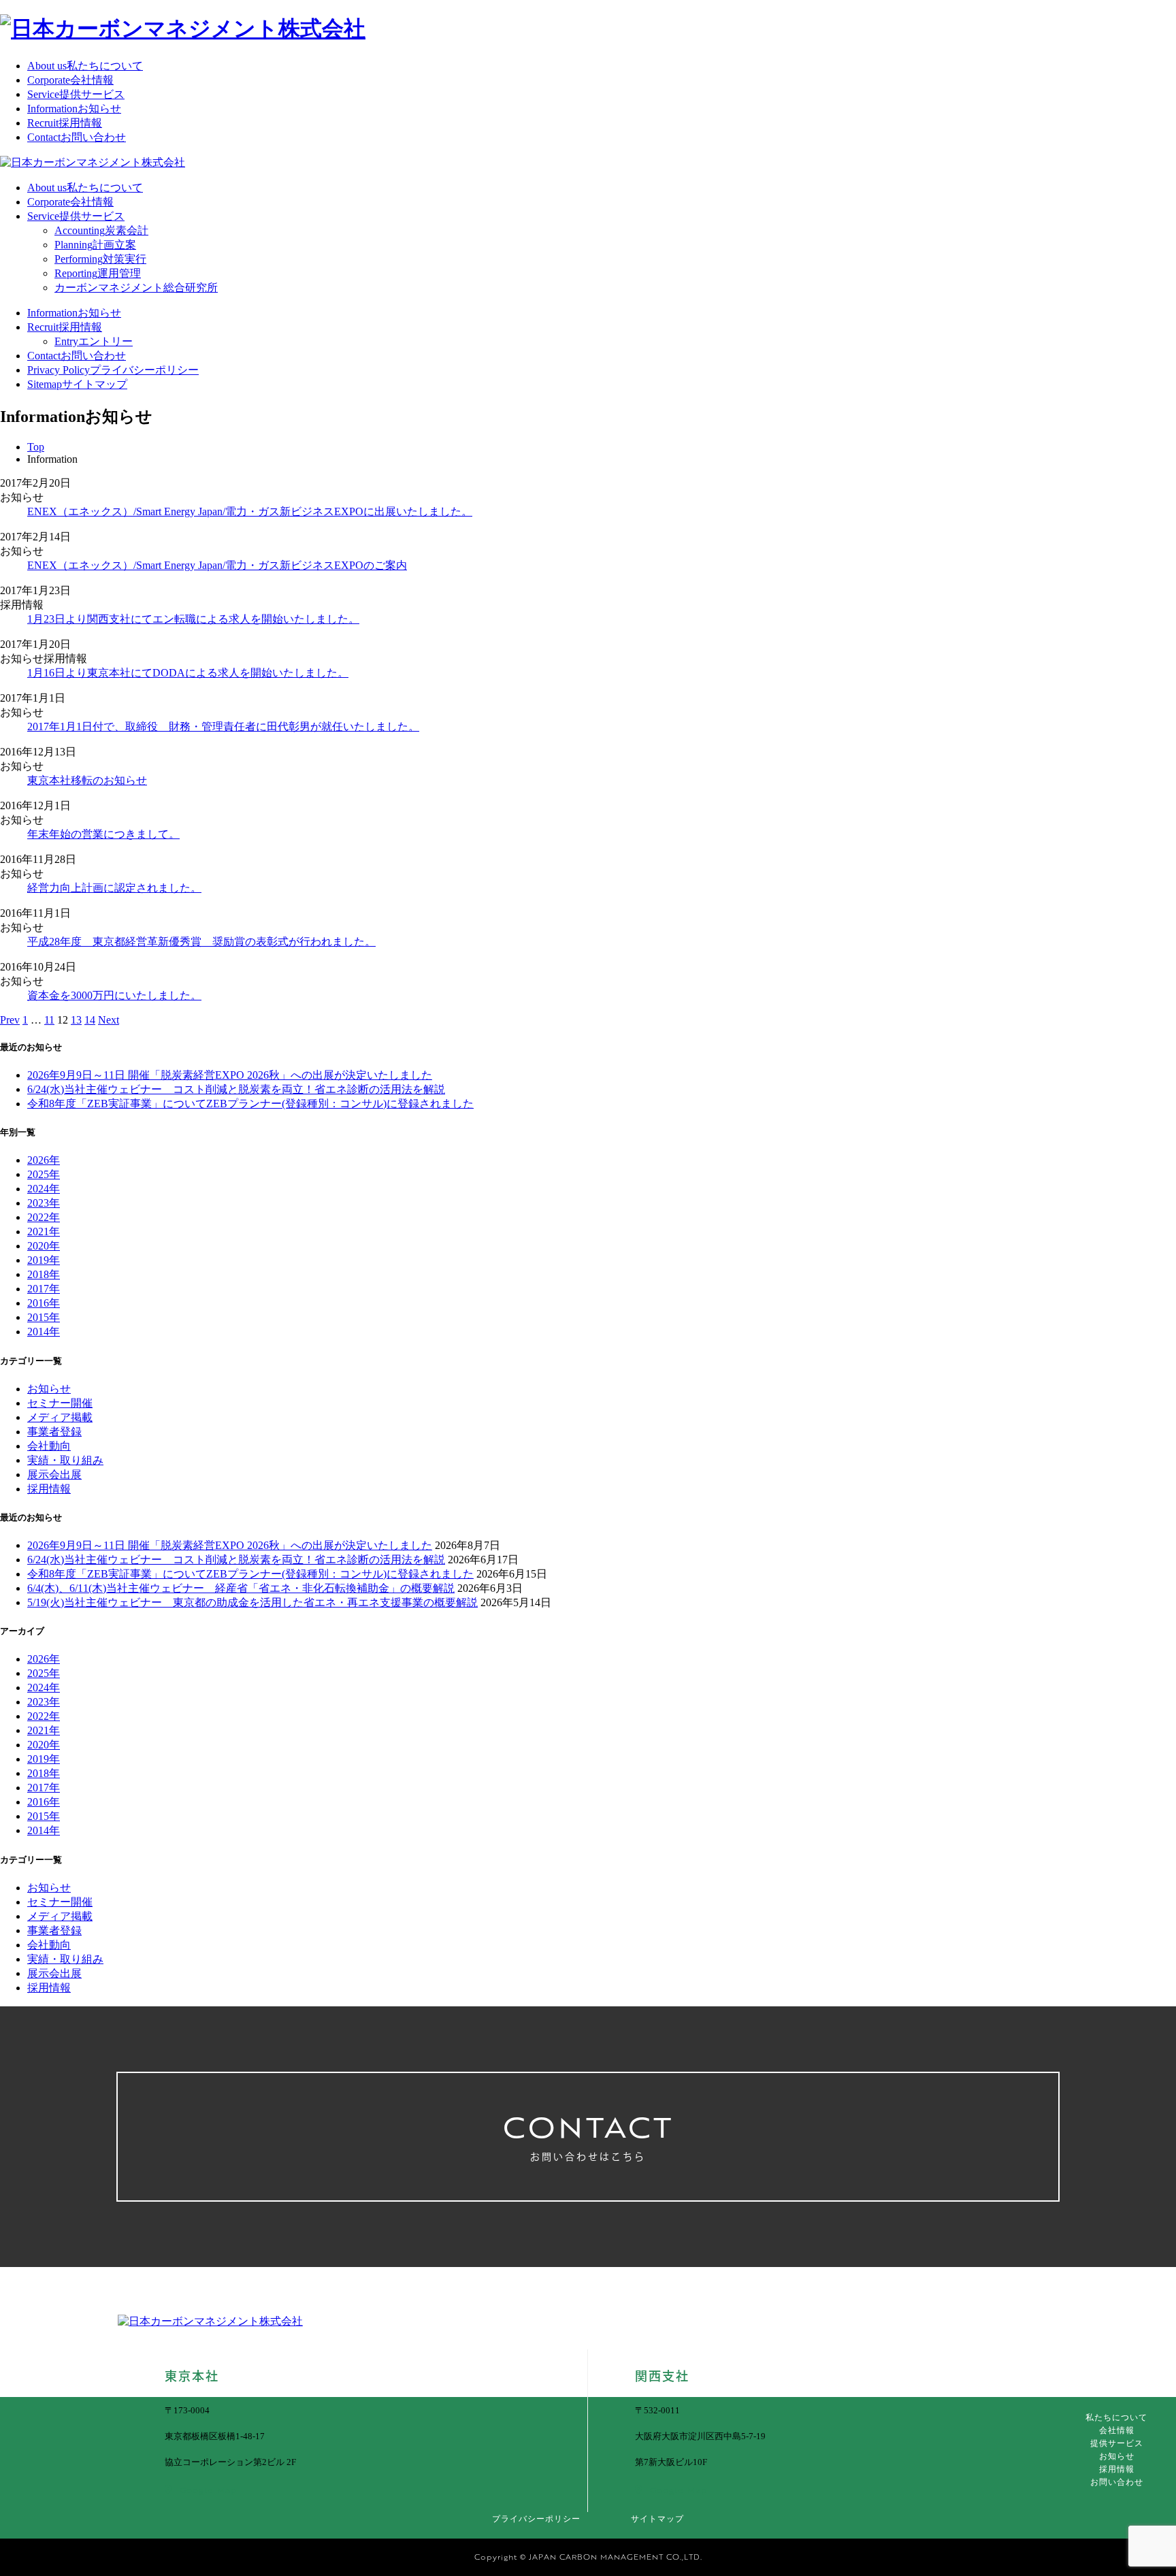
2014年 (44, 1332)
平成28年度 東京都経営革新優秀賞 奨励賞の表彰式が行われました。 (201, 942)
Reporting (98, 273)
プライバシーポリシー (536, 2519)
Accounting (101, 230)
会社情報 (1117, 2430)
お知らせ (49, 1389)
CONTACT (588, 2134)
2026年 (44, 1160)
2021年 (44, 1232)
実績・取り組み (65, 1460)
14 (90, 1020)
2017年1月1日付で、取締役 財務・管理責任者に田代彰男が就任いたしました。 (223, 727)
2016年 (44, 1303)
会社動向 (49, 1446)
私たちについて (1116, 2417)
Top (36, 447)
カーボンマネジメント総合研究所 (136, 288)
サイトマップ (657, 2519)
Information (74, 109)
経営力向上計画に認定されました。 (114, 888)
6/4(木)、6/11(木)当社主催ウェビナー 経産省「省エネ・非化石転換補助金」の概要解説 (241, 1588)
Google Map (208, 2490)
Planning (95, 245)
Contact (77, 137)
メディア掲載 (60, 1417)
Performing (100, 259)
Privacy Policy (113, 370)
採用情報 (49, 1489)
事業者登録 (54, 1432)
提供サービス (1117, 2443)
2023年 (44, 1203)
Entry (94, 341)
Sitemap (77, 384)
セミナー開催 (60, 1403)
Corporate (70, 80)
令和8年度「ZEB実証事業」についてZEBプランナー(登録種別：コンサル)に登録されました (250, 1104)
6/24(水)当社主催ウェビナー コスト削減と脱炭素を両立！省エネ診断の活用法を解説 (236, 1089)
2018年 (44, 1274)
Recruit (65, 123)
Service (76, 94)
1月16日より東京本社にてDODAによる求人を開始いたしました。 (188, 673)
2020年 (44, 1246)
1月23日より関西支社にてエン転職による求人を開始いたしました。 (193, 619)
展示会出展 (54, 1474)
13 (76, 1020)
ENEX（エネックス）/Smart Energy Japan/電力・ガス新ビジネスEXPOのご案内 (217, 565)
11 (49, 1020)
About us (85, 66)
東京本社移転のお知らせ (87, 780)
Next (109, 1020)
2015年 (44, 1317)
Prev (10, 1020)
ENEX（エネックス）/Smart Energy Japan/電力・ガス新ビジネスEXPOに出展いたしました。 (250, 511)
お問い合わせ (1117, 2482)
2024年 (44, 1189)
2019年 (44, 1260)
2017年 (44, 1289)
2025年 (44, 1174)
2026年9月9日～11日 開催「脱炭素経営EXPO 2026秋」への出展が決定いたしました (230, 1075)
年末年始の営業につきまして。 (103, 834)
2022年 (44, 1217)
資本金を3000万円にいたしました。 (114, 995)
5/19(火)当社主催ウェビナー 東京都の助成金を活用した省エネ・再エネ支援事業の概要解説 (252, 1602)
